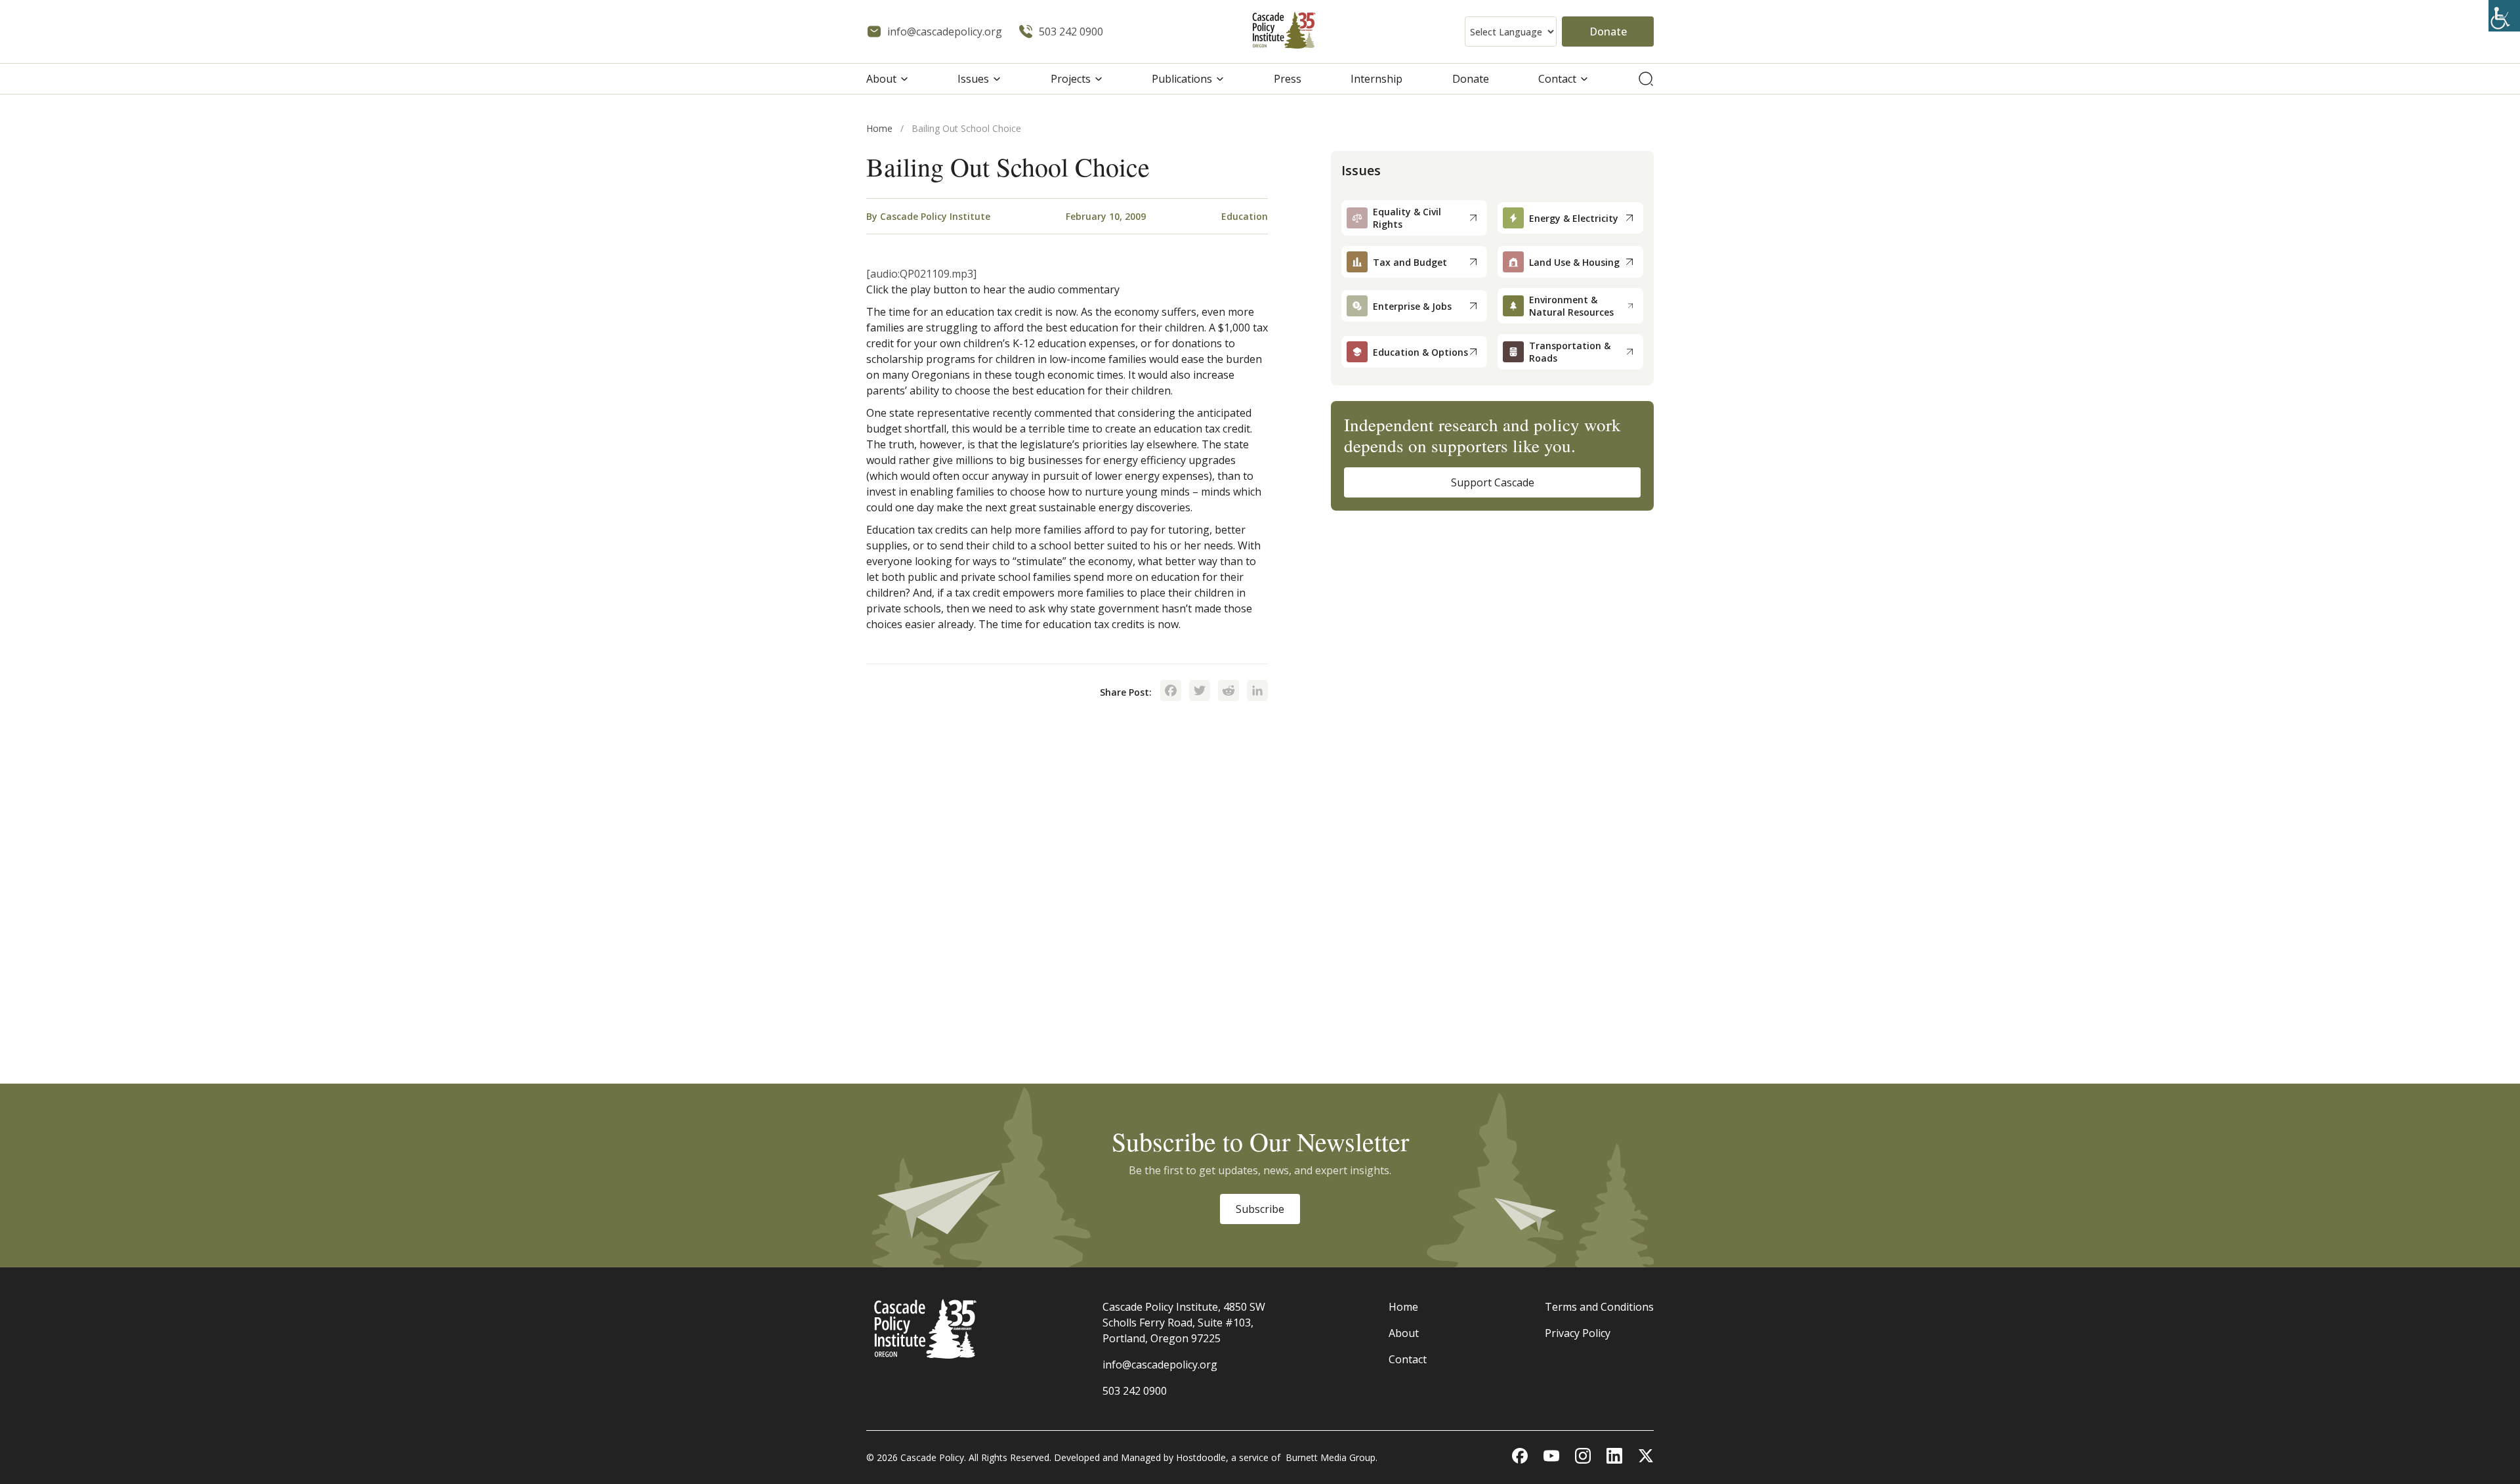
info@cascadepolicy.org (1160, 1365)
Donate (1608, 32)
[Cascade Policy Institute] (1284, 32)
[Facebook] (1171, 692)
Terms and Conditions (1599, 1307)
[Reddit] (1228, 692)
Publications (1182, 79)
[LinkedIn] (1257, 692)
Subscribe (1260, 1209)
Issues (973, 79)
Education (1245, 216)
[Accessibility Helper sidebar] (2504, 16)
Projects (1071, 79)
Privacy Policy (1578, 1333)
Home (879, 128)
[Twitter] (1200, 692)
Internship (1376, 79)
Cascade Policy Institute (935, 216)
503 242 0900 (1135, 1391)
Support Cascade (1493, 482)
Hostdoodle (1201, 1457)
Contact (1557, 79)
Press (1288, 79)
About (881, 79)
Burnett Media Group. (1332, 1457)
